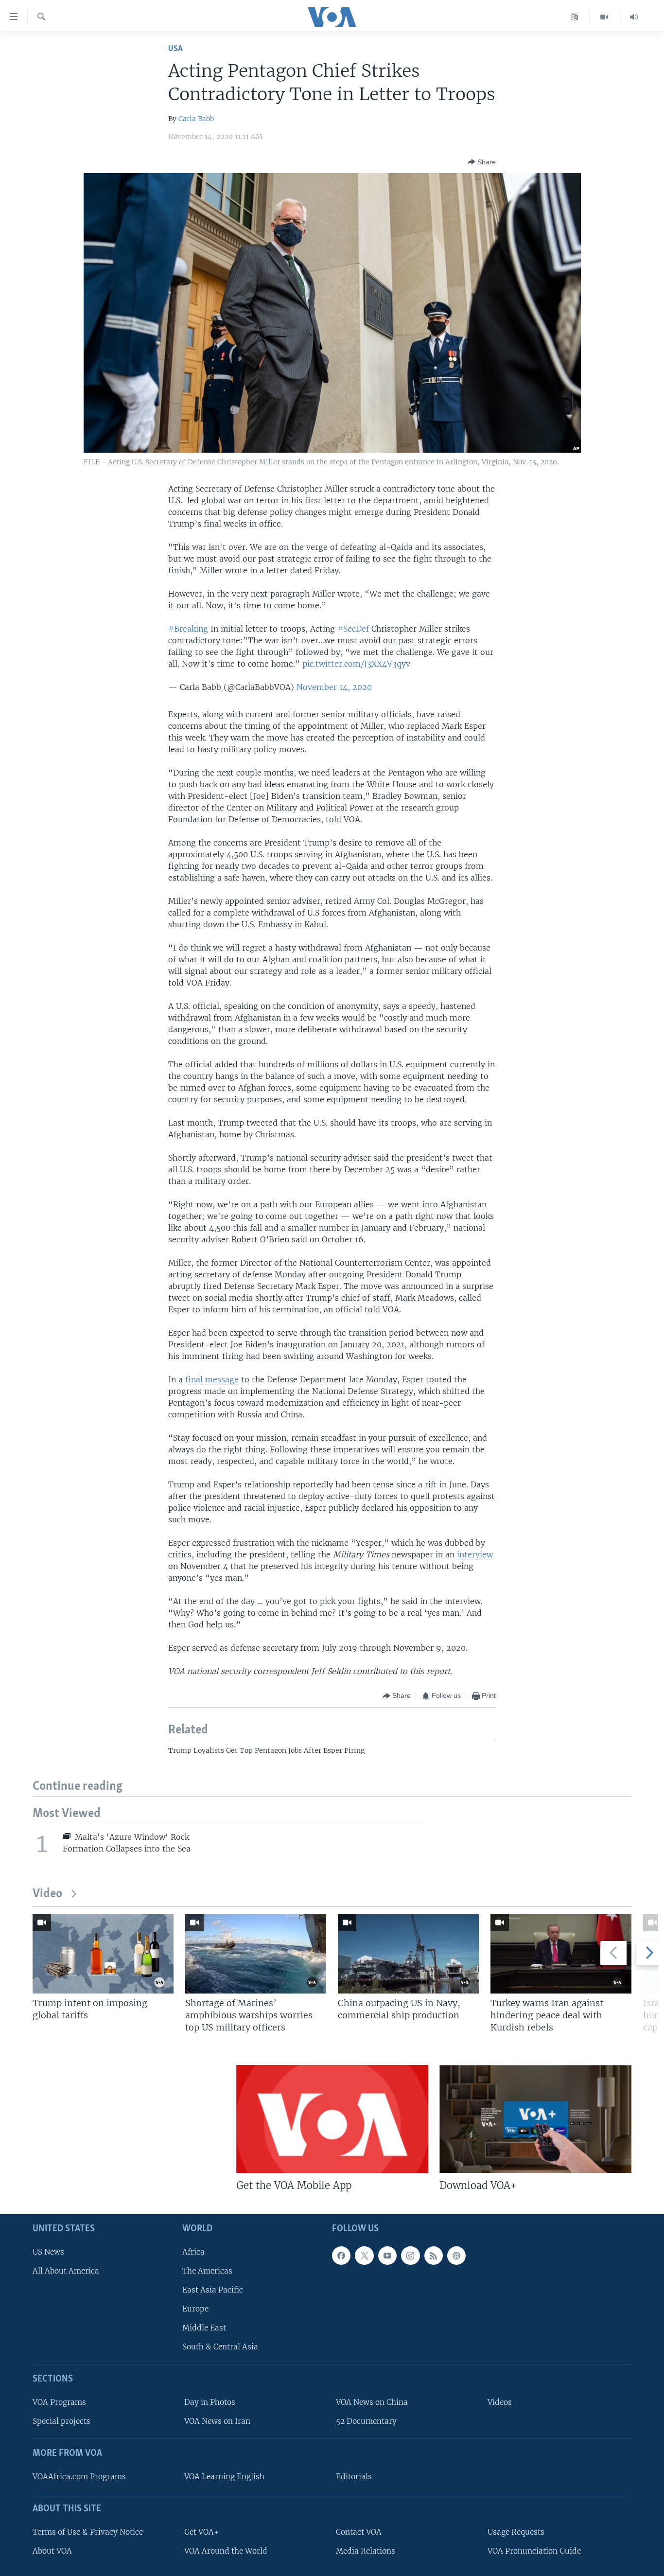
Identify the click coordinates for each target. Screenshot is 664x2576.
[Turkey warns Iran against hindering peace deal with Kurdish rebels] (561, 1954)
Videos (500, 2402)
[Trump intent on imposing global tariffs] (103, 1954)
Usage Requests (516, 2532)
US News (48, 2251)
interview (475, 1554)
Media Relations (366, 2550)
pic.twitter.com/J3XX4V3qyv (356, 664)
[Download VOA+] (535, 2119)
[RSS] (434, 2255)
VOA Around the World (226, 2550)
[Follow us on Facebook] (341, 2255)
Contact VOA (359, 2532)
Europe (195, 2309)
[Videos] (604, 17)
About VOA (52, 2550)
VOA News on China (372, 2402)
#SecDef (353, 629)
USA (175, 49)
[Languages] (575, 17)
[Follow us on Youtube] (387, 2255)
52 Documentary (366, 2421)
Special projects (61, 2421)
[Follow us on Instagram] (410, 2255)
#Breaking (188, 629)
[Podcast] (456, 2255)
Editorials (354, 2477)
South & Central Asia (220, 2347)
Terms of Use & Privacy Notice (88, 2532)
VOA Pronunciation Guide (534, 2550)
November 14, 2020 (334, 687)
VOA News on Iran (217, 2421)
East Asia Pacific (213, 2290)
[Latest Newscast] (634, 17)
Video (47, 1894)
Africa (193, 2251)
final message (212, 1379)
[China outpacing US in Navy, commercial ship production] (408, 1954)
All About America (66, 2270)
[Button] (482, 162)
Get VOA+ (201, 2532)
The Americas (207, 2270)
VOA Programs (59, 2402)
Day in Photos (210, 2402)
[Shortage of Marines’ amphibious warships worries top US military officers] (256, 1954)
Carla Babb (196, 119)
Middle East (204, 2328)
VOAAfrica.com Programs (79, 2477)
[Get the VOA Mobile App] (332, 2119)
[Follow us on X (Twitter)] (364, 2255)
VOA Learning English (224, 2477)
